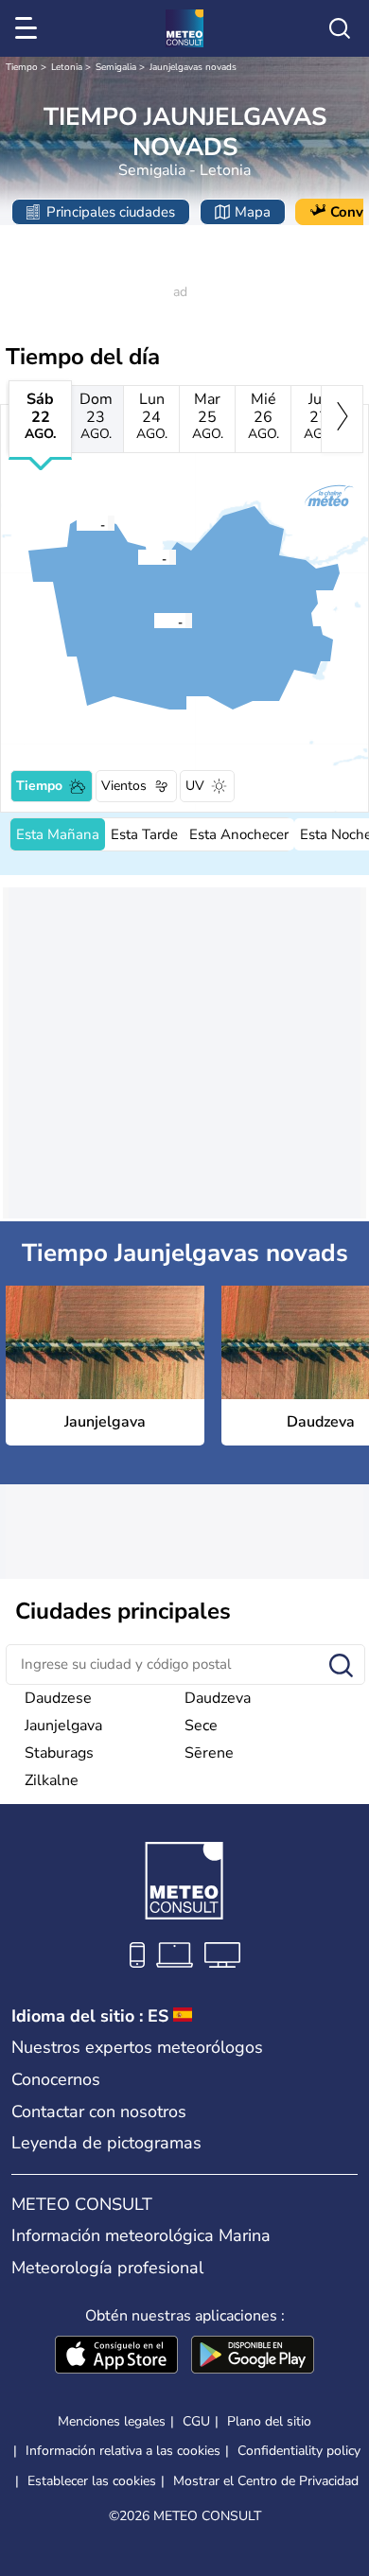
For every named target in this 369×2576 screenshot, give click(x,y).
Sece (201, 1726)
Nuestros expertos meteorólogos (137, 2047)
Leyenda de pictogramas (106, 2143)
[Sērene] (137, 557)
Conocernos (56, 2079)
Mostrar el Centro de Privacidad (266, 2481)
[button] (81, 523)
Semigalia (116, 67)
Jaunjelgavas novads (193, 67)
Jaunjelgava (63, 1726)
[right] (342, 419)
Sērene (209, 1753)
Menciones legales (112, 2421)
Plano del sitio (269, 2421)
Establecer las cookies (92, 2481)
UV (195, 786)
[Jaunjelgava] (76, 523)
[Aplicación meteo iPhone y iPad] (116, 2357)
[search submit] (341, 1666)
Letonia (67, 67)
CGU (196, 2421)
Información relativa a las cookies (123, 2451)
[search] (340, 28)
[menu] (29, 28)
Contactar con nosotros (99, 2112)
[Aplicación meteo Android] (253, 2357)
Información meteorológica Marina (141, 2235)
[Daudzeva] (153, 621)
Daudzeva (218, 1698)
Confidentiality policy (299, 2451)
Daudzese (58, 1698)
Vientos (124, 786)
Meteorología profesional (107, 2268)
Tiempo (22, 67)
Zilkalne (52, 1780)
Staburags (59, 1753)
